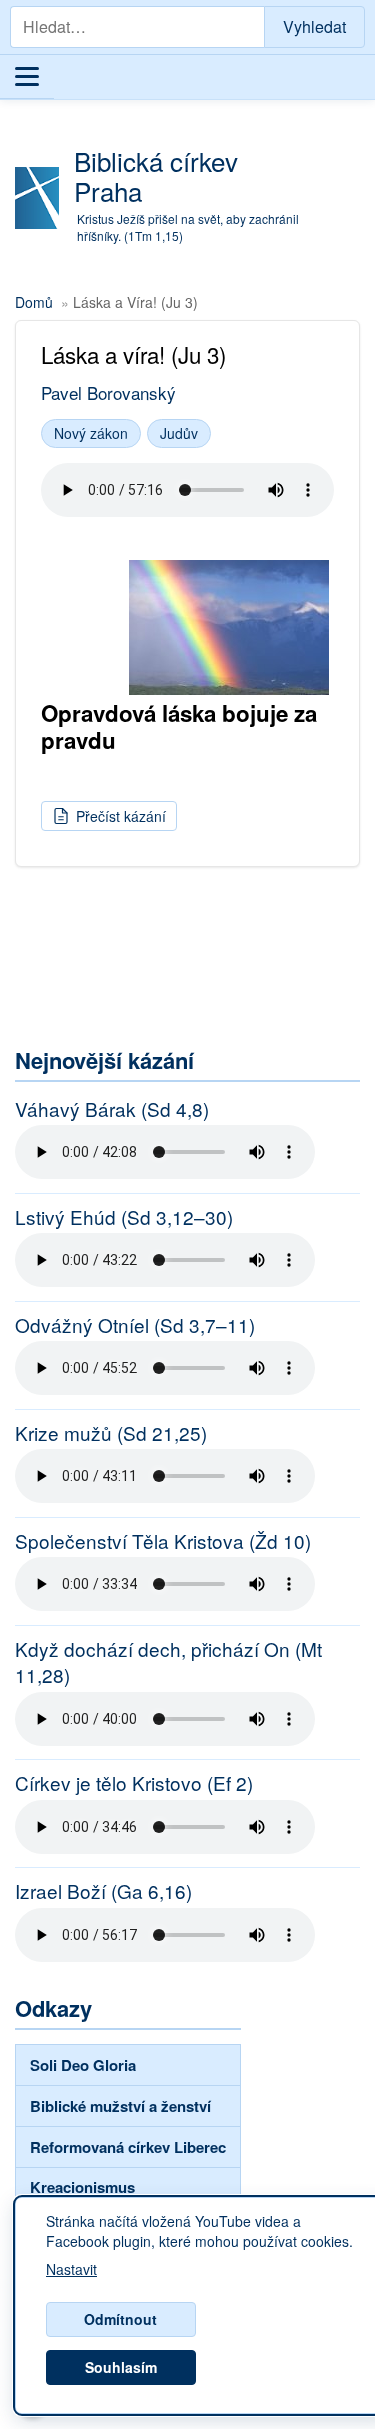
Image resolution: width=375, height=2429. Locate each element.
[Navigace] (27, 77)
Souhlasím (121, 2367)
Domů (34, 302)
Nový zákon (91, 433)
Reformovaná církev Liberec (128, 2147)
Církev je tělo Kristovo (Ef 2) (134, 1783)
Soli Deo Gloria (83, 2065)
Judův (179, 433)
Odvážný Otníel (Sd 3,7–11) (135, 1325)
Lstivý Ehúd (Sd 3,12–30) (124, 1217)
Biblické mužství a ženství (120, 2106)
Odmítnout (120, 2319)
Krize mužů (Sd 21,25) (111, 1433)
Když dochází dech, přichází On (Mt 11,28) (168, 1662)
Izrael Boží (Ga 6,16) (103, 1891)
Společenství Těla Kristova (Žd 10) (163, 1541)
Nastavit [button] (71, 2270)
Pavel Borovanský (108, 392)
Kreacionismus (82, 2187)
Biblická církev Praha (156, 175)
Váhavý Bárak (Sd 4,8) (112, 1109)
